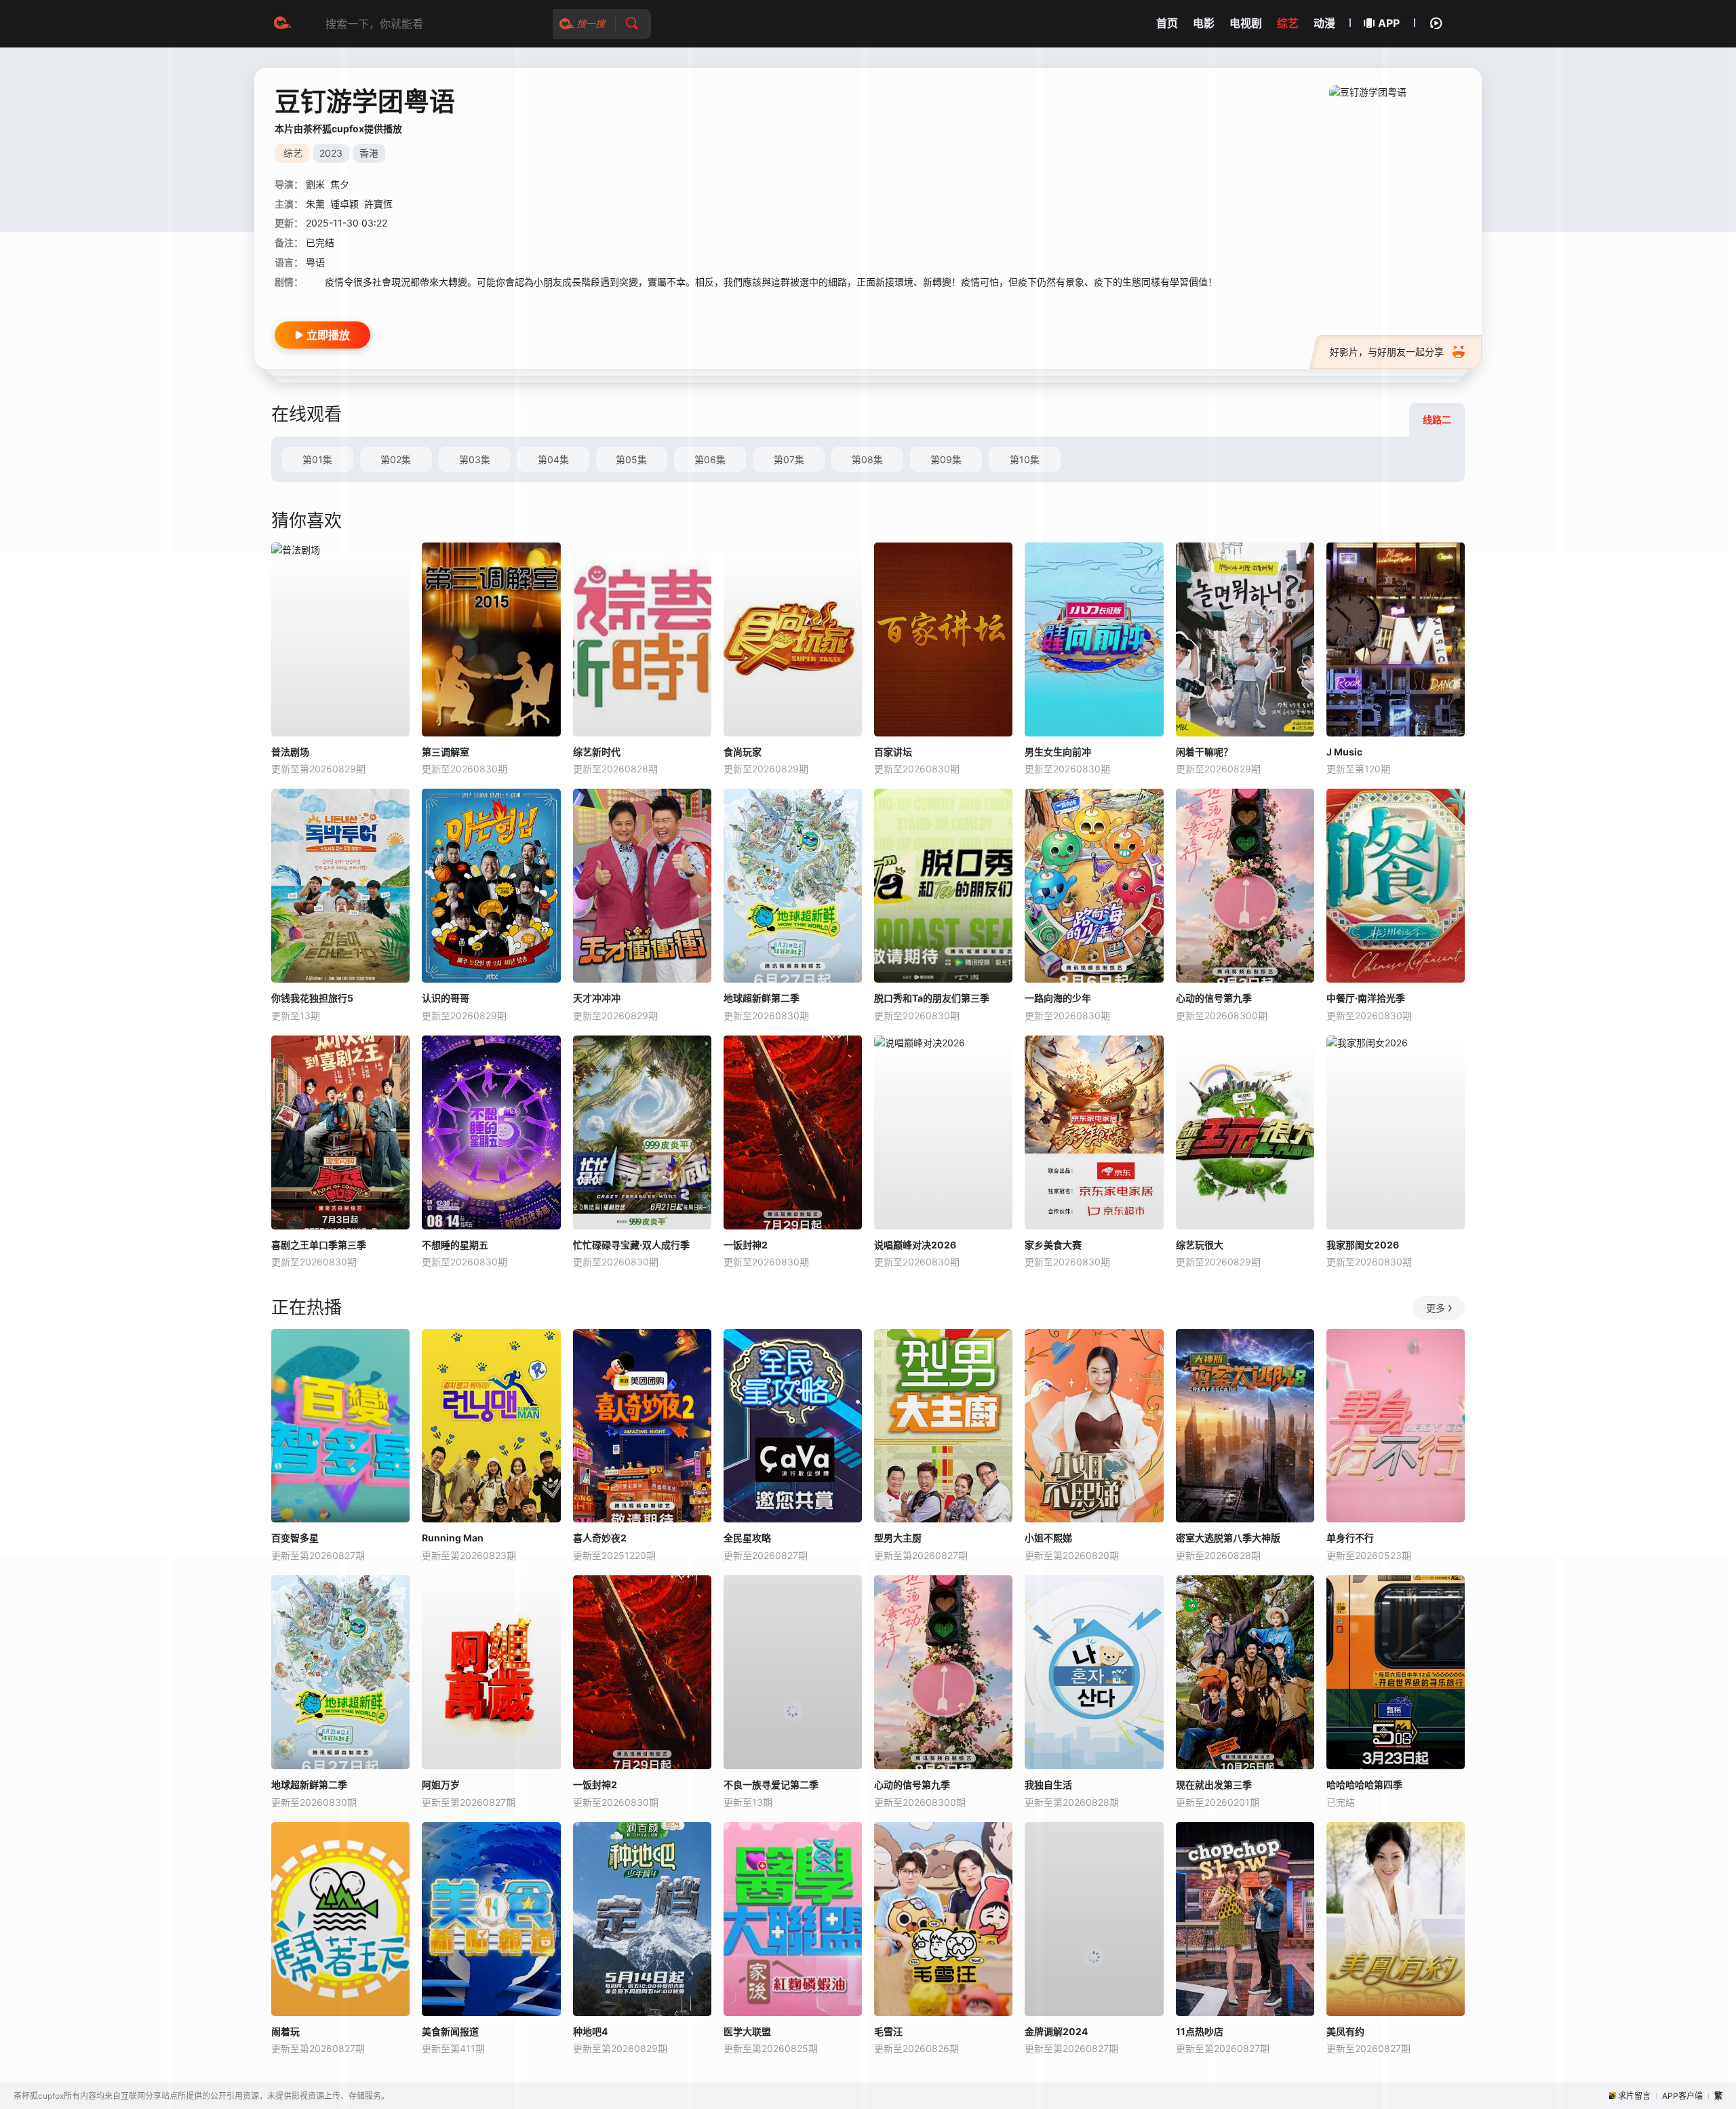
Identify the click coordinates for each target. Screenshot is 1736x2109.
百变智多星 (295, 1538)
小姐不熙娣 (1048, 1538)
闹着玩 (285, 2031)
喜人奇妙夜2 (600, 1538)
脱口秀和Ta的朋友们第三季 (932, 998)
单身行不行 (1350, 1538)
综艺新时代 (597, 752)
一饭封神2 (746, 1245)
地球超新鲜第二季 (762, 998)
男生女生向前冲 (1058, 752)
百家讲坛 (893, 752)
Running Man (453, 1538)
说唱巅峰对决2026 (915, 1245)
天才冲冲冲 (597, 998)
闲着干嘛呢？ (1204, 752)
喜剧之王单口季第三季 (319, 1245)
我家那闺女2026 (1363, 1245)
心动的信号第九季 (1214, 998)
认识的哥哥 (446, 998)
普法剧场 (290, 752)
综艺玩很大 (1200, 1245)
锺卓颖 (344, 204)
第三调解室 (446, 752)
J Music (1344, 752)
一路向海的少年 (1058, 998)
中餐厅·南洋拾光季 (1366, 998)
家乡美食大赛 (1053, 1245)
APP (1389, 23)
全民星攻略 (747, 1538)
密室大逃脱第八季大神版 (1228, 1538)
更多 (1436, 1308)
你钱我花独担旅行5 (312, 998)
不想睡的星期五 (455, 1245)
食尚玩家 (743, 752)
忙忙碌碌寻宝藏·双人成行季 (631, 1245)
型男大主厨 (898, 1538)
